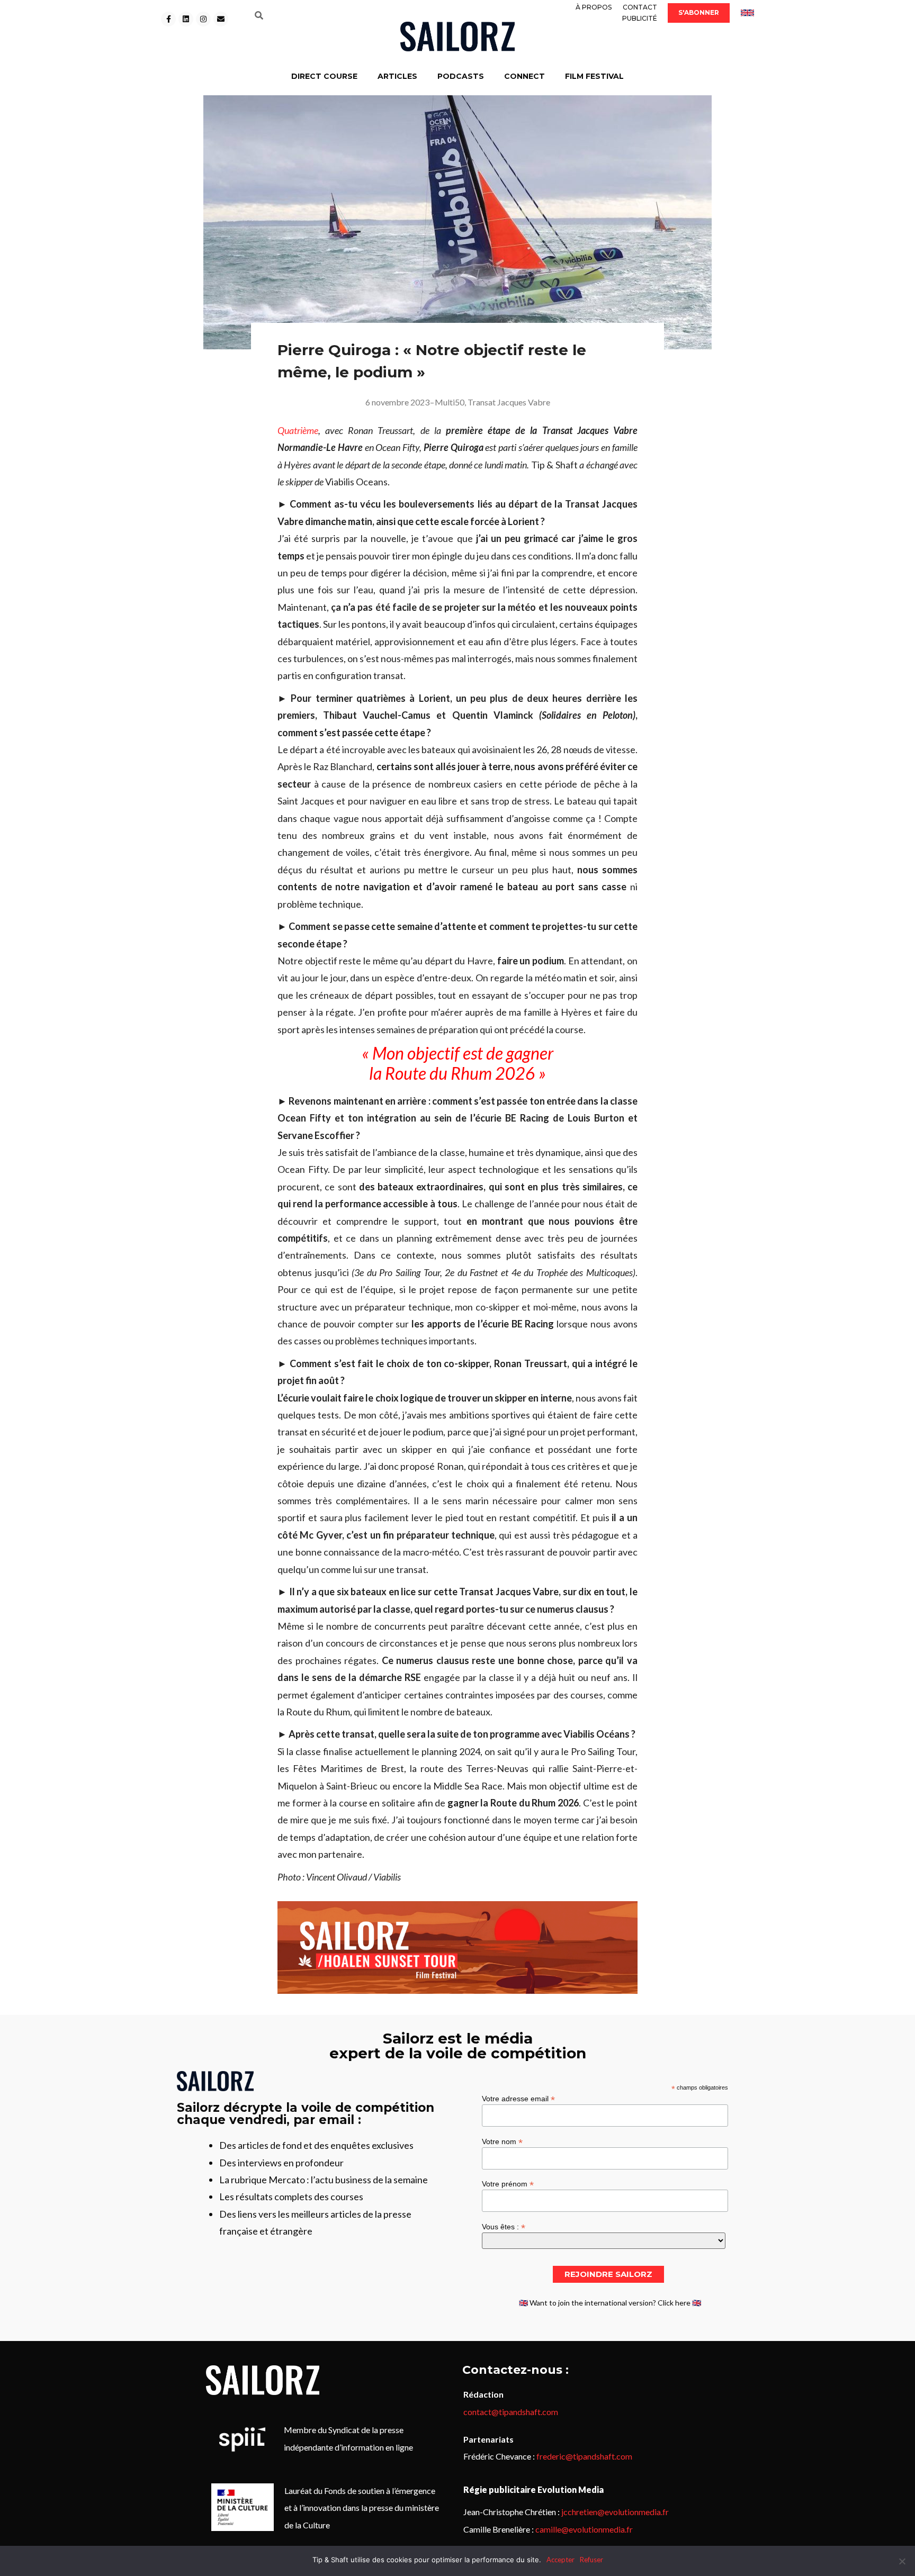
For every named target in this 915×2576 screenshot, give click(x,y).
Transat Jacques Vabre (509, 402)
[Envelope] (221, 19)
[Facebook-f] (168, 19)
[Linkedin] (186, 19)
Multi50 (450, 402)
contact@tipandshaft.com (511, 2412)
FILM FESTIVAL (594, 76)
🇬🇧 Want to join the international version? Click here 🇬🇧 (610, 2303)
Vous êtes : (504, 2226)
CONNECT (524, 76)
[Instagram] (203, 19)
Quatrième (298, 430)
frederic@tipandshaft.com (584, 2456)
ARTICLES (397, 76)
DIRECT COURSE (324, 76)
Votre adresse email (518, 2098)
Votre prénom (508, 2184)
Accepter (560, 2560)
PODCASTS (461, 76)
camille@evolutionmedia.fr (584, 2529)
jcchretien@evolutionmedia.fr (615, 2512)
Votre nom (502, 2141)
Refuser (591, 2560)
